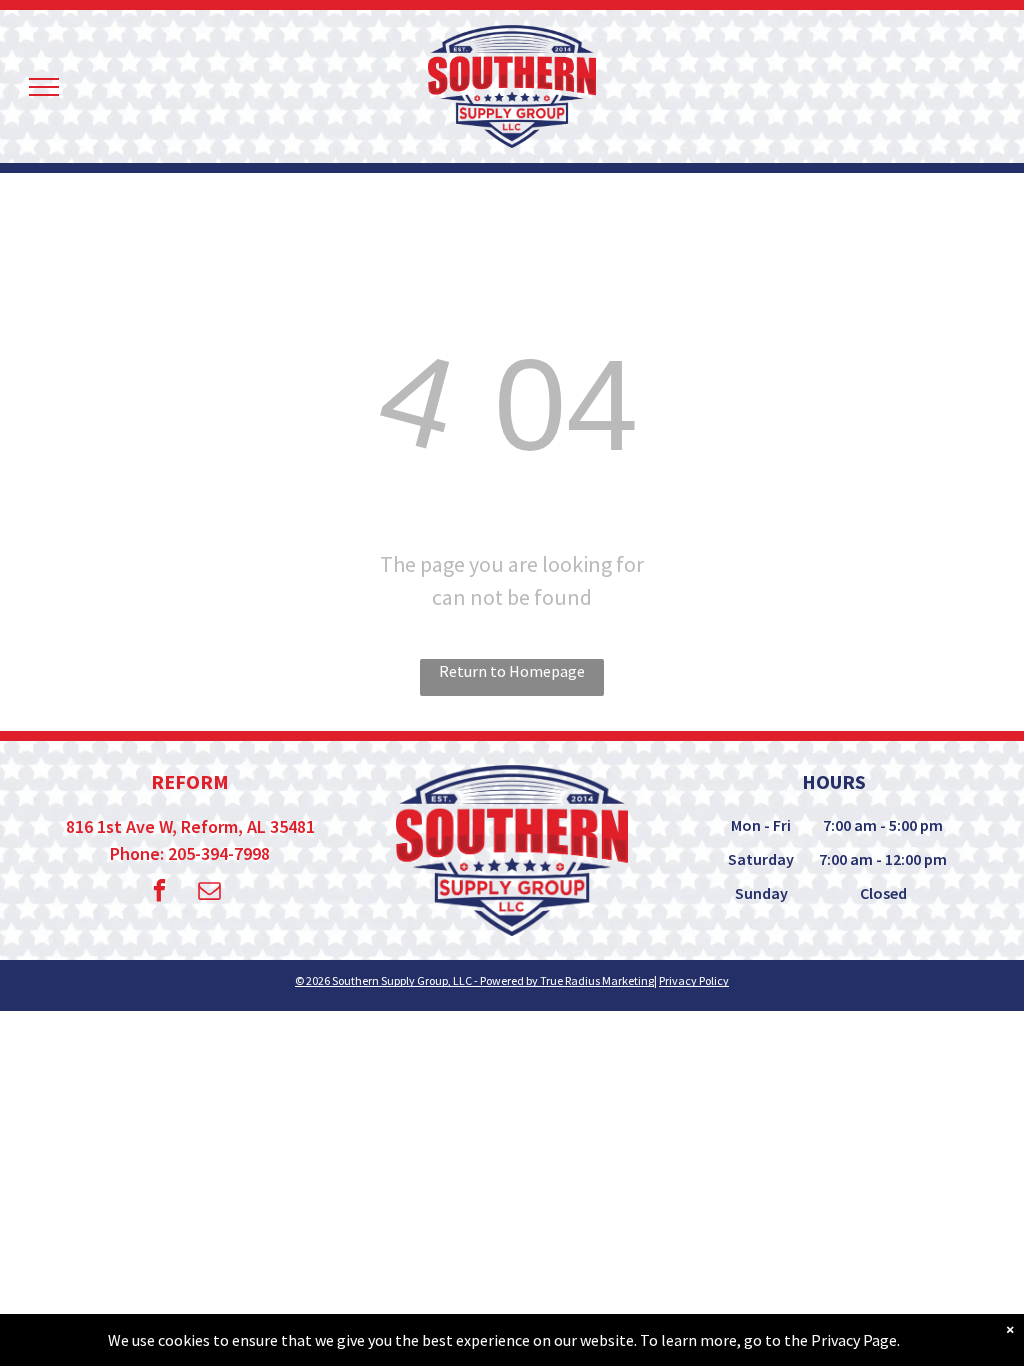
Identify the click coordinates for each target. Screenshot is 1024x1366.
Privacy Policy (694, 980)
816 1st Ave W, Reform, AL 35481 (190, 826)
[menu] (44, 87)
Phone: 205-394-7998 (190, 853)
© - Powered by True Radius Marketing (474, 980)
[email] (209, 893)
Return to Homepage (512, 671)
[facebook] (159, 893)
